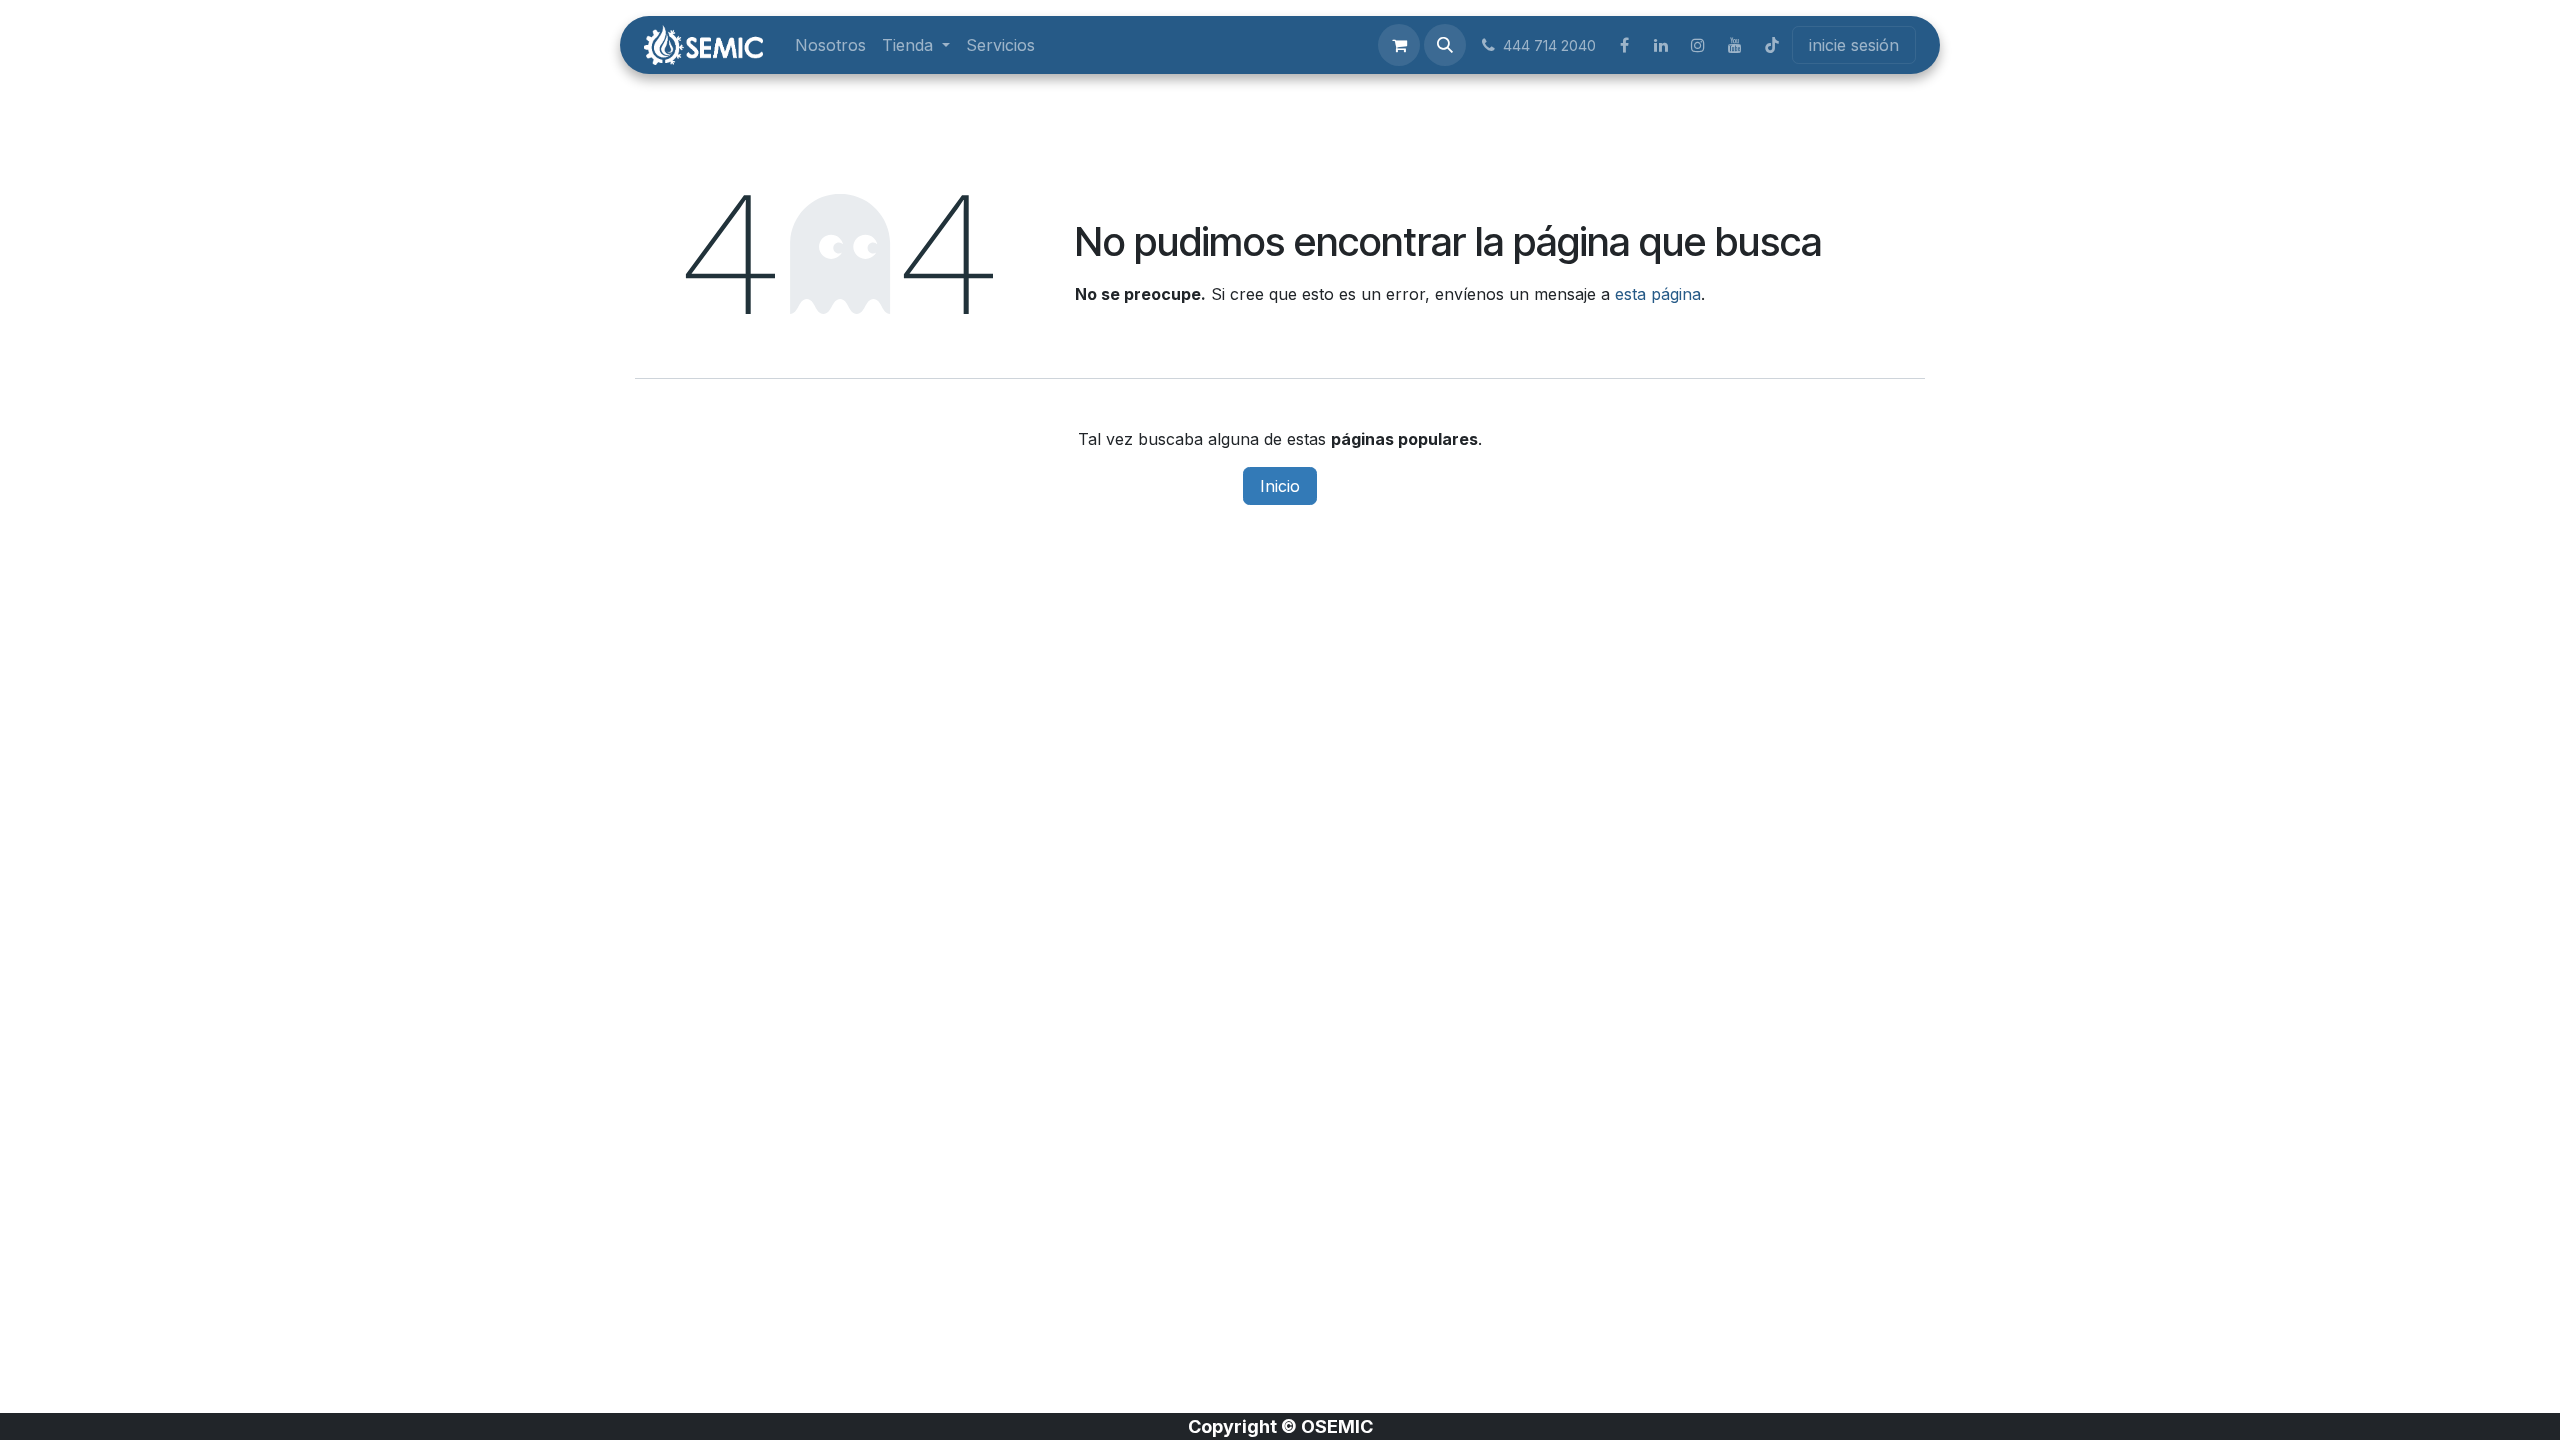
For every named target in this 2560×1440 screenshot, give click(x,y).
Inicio (1280, 486)
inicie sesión (1854, 45)
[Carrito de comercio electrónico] (1399, 45)
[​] (1624, 45)
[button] (1445, 45)
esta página (1658, 294)
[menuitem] (830, 45)
